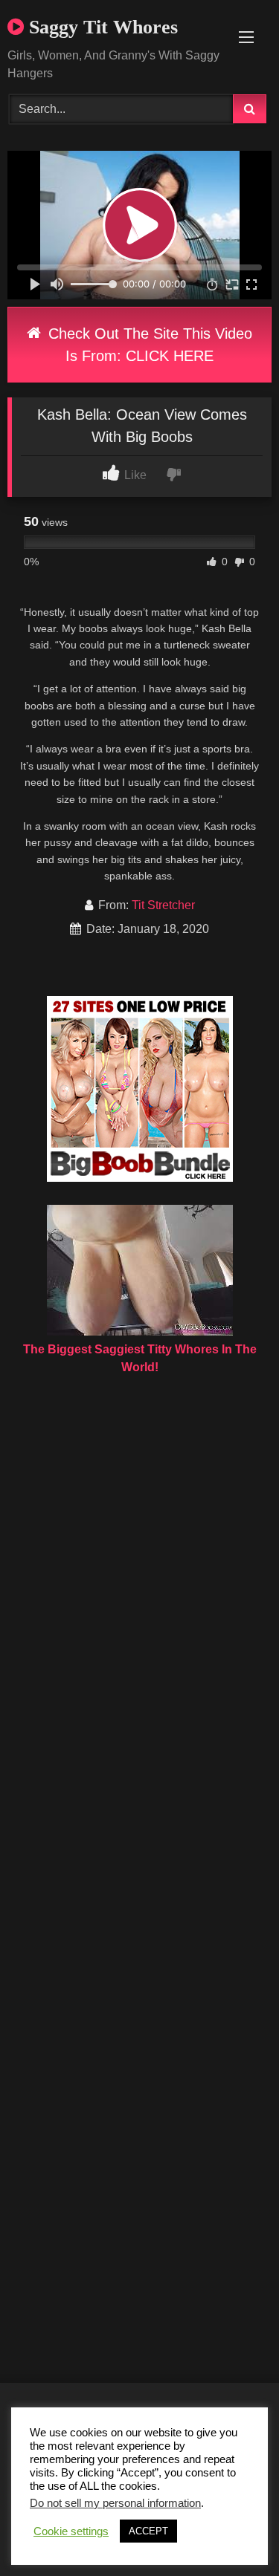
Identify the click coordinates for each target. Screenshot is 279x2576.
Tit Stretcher (163, 905)
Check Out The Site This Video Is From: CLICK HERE (148, 345)
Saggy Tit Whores (101, 27)
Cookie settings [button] (71, 2531)
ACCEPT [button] (148, 2531)
